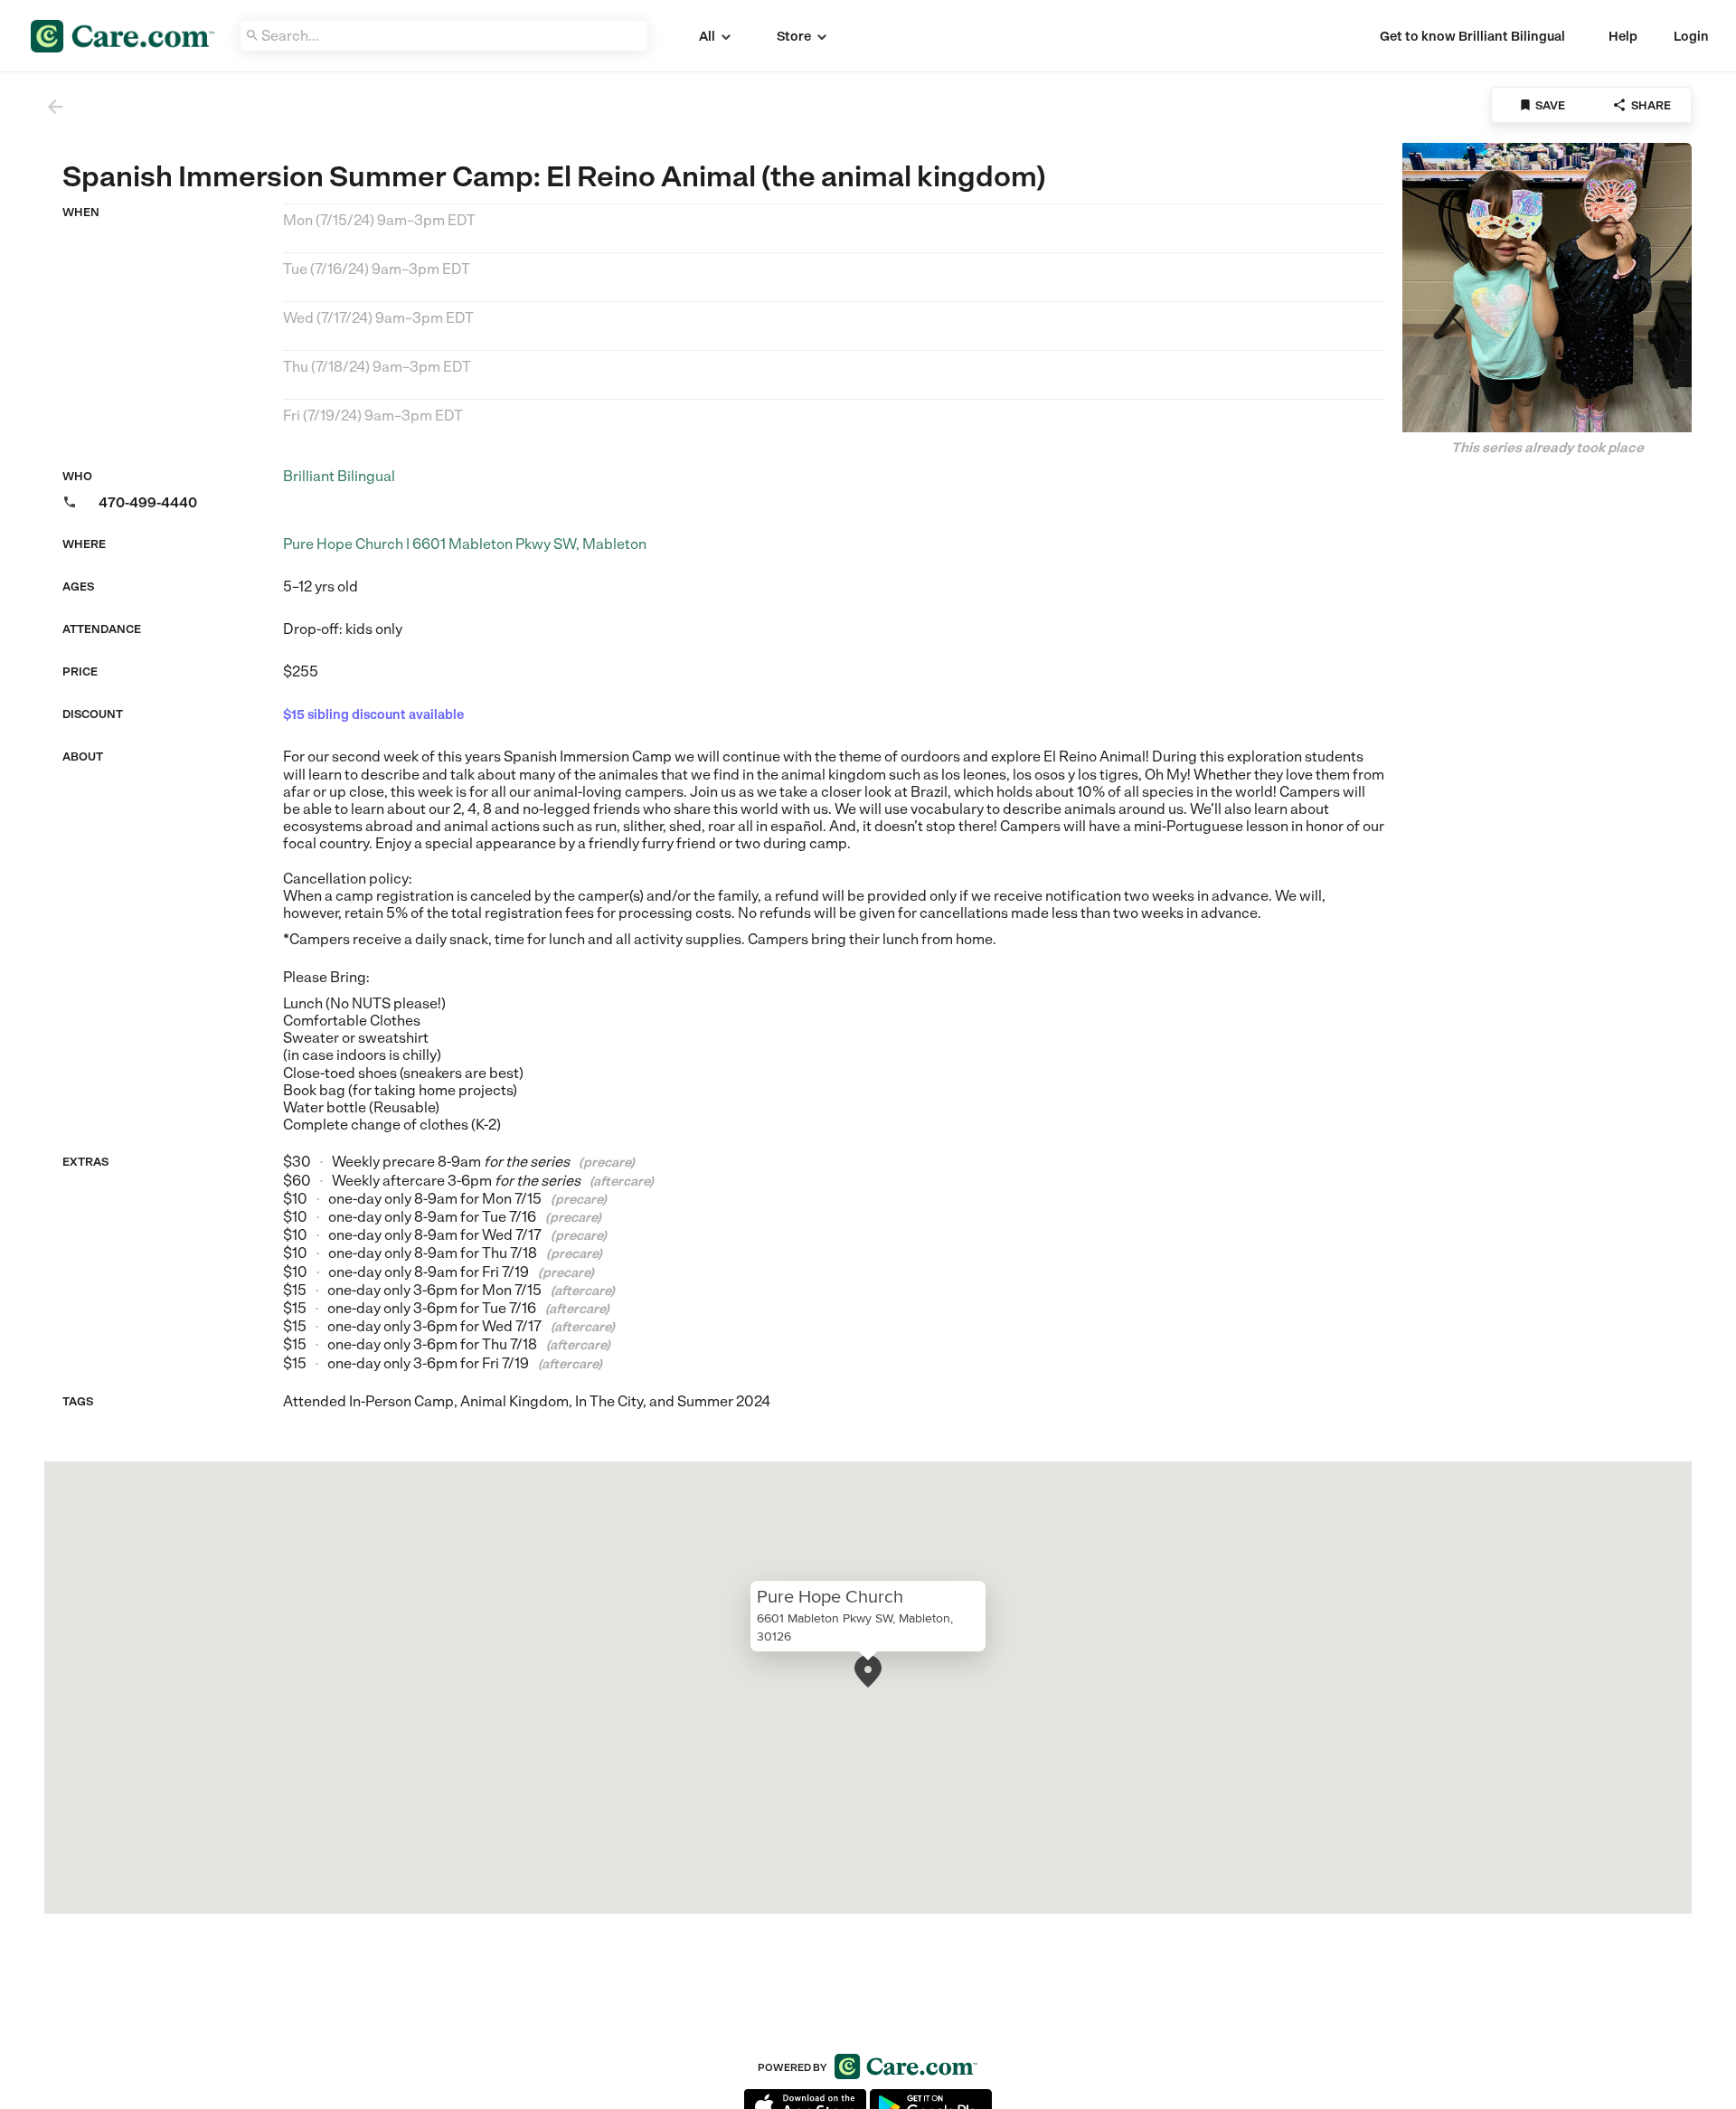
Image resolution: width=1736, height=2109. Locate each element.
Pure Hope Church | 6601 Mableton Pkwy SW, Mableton (465, 544)
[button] (868, 1671)
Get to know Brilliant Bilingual (1472, 36)
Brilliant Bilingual (339, 476)
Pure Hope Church (830, 1596)
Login (1691, 36)
